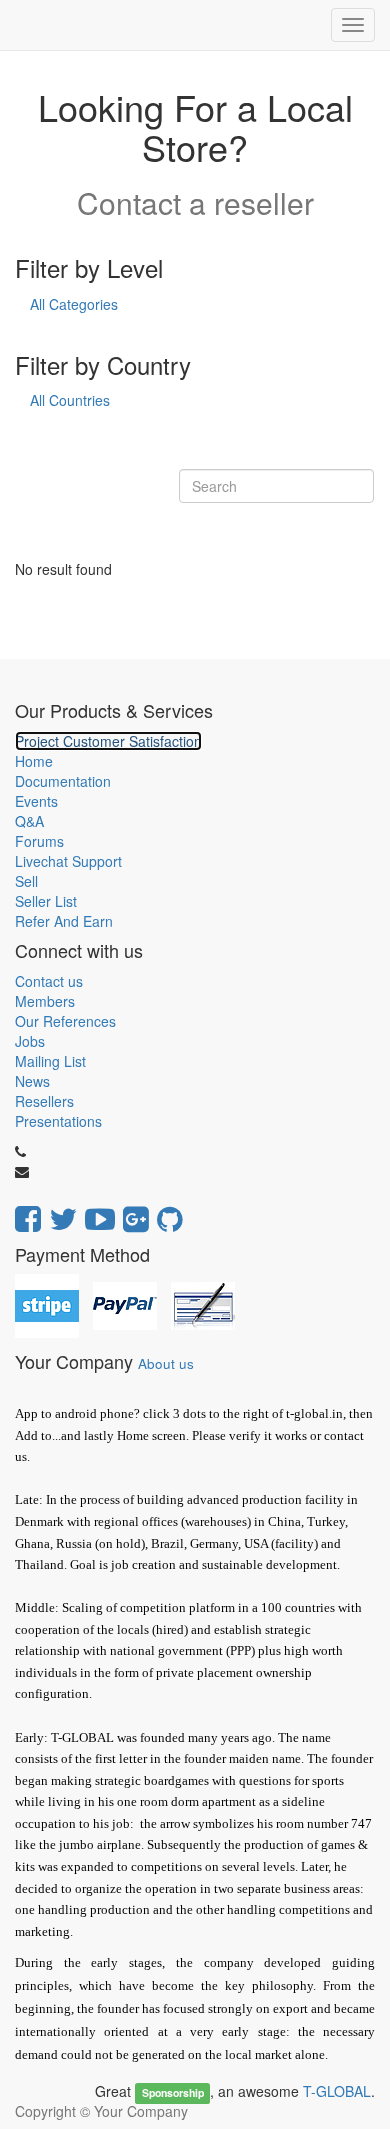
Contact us (49, 981)
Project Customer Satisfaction (108, 741)
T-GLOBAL (337, 2091)
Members (45, 1001)
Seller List (46, 901)
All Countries (70, 400)
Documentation (63, 781)
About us (166, 1363)
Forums (39, 841)
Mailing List (50, 1061)
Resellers (44, 1101)
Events (36, 801)
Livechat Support (68, 861)
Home (34, 761)
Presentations (58, 1121)
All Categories (74, 304)
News (32, 1081)
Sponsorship (173, 2092)
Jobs (30, 1041)
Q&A (29, 821)
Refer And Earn (64, 921)
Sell (26, 881)
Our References (65, 1021)
